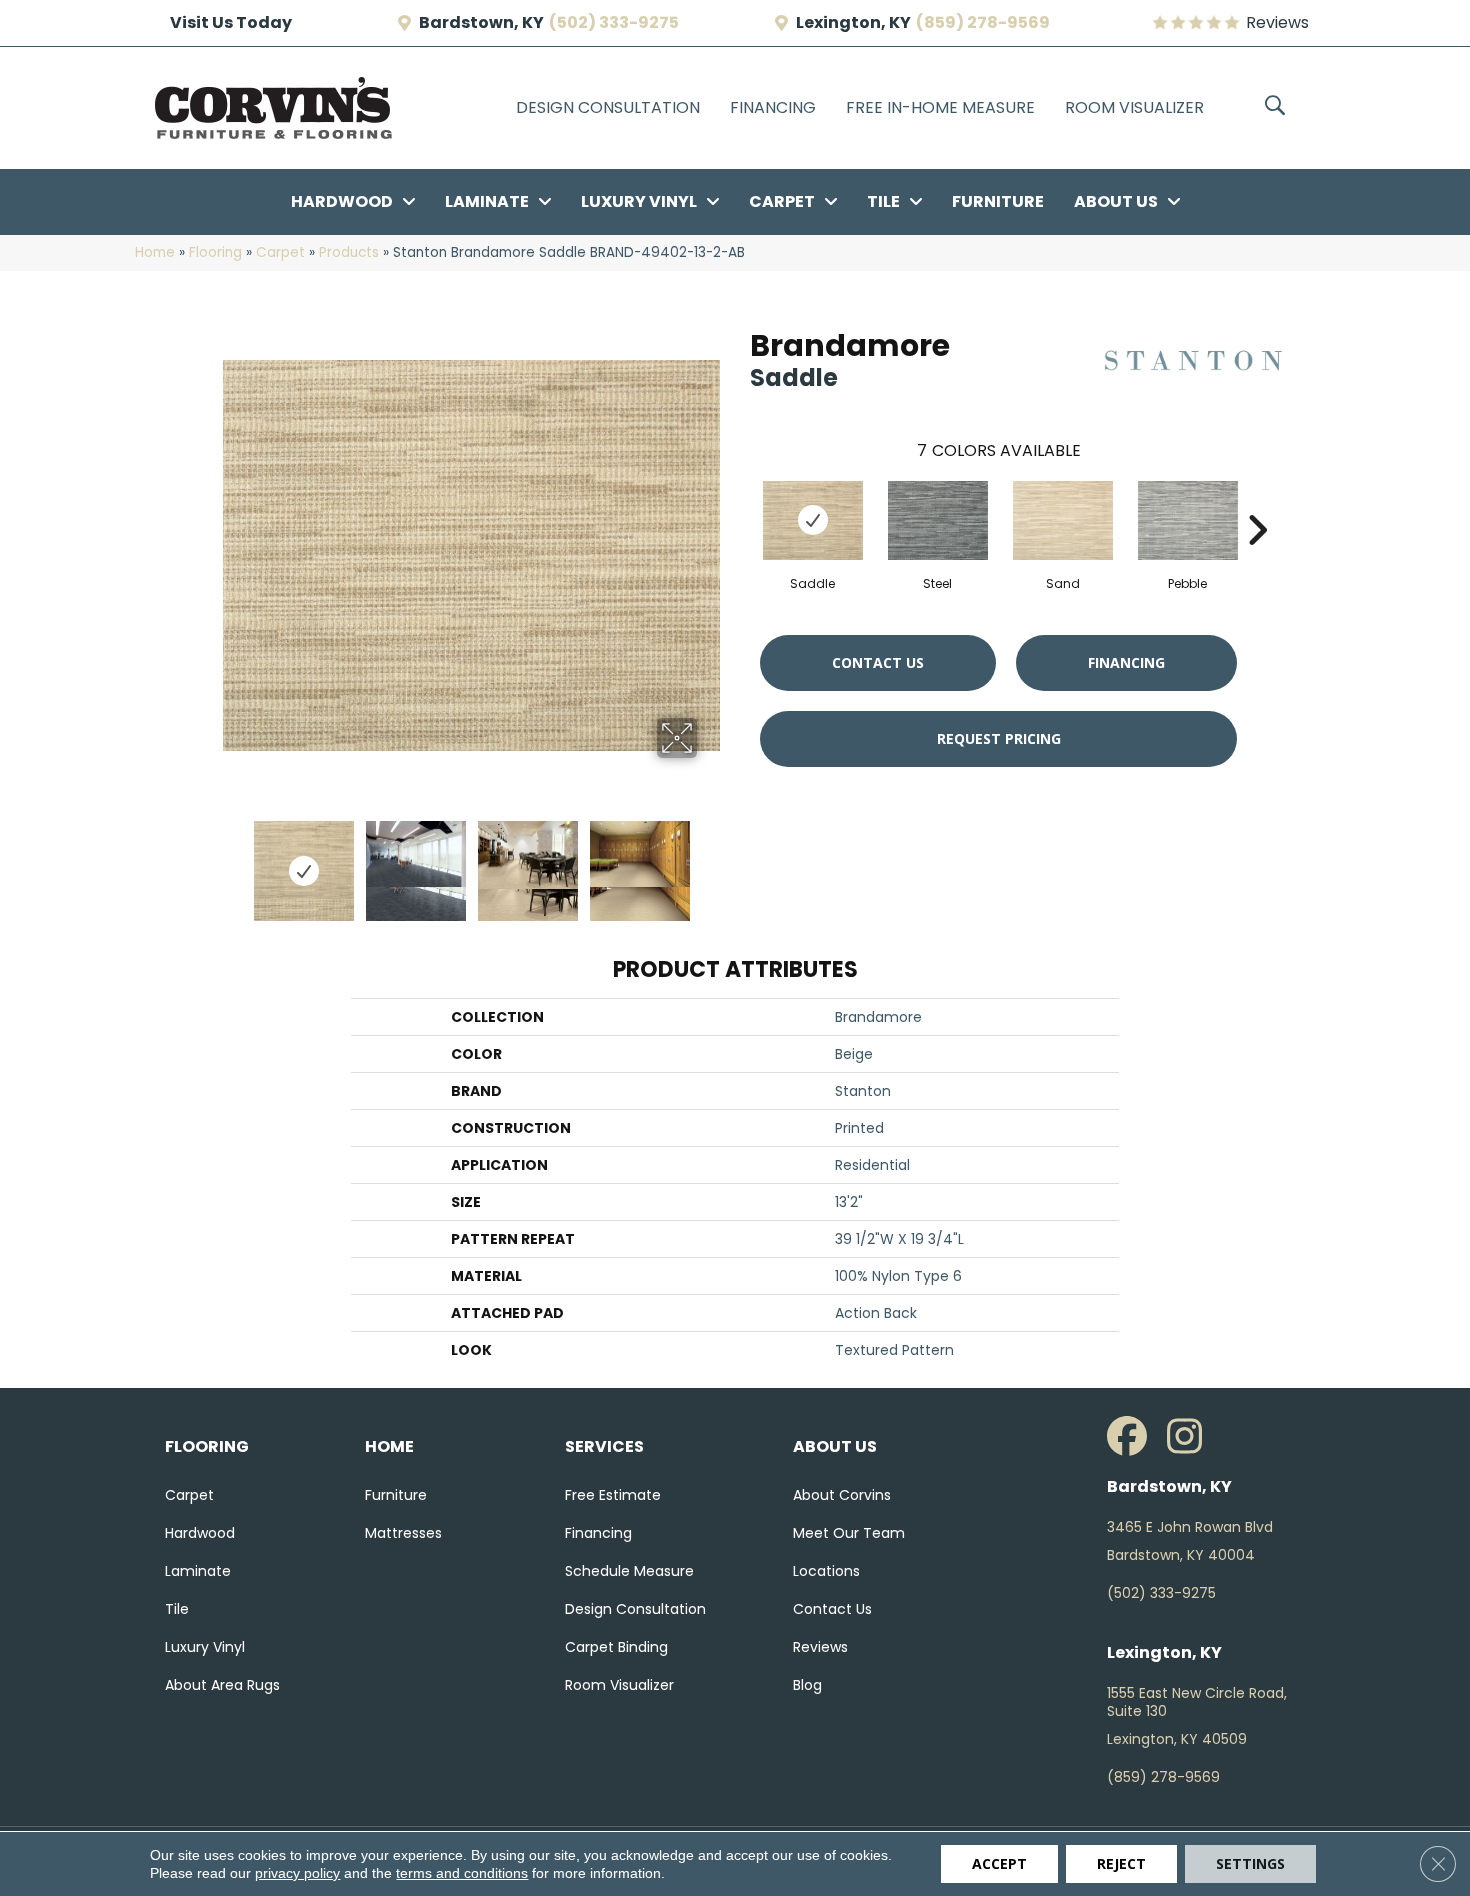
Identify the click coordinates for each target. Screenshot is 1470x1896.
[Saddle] (813, 520)
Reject (1121, 1863)
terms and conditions (462, 1873)
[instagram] (1192, 1437)
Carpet (280, 252)
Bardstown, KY (481, 23)
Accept (999, 1863)
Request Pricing (999, 738)
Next (710, 861)
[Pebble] (1188, 520)
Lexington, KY (853, 23)
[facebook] (1132, 1437)
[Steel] (938, 520)
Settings (1250, 1863)
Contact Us (878, 662)
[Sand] (1063, 520)
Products (349, 252)
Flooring (215, 252)
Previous (233, 861)
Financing (1126, 662)
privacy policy (297, 1873)
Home (155, 252)
